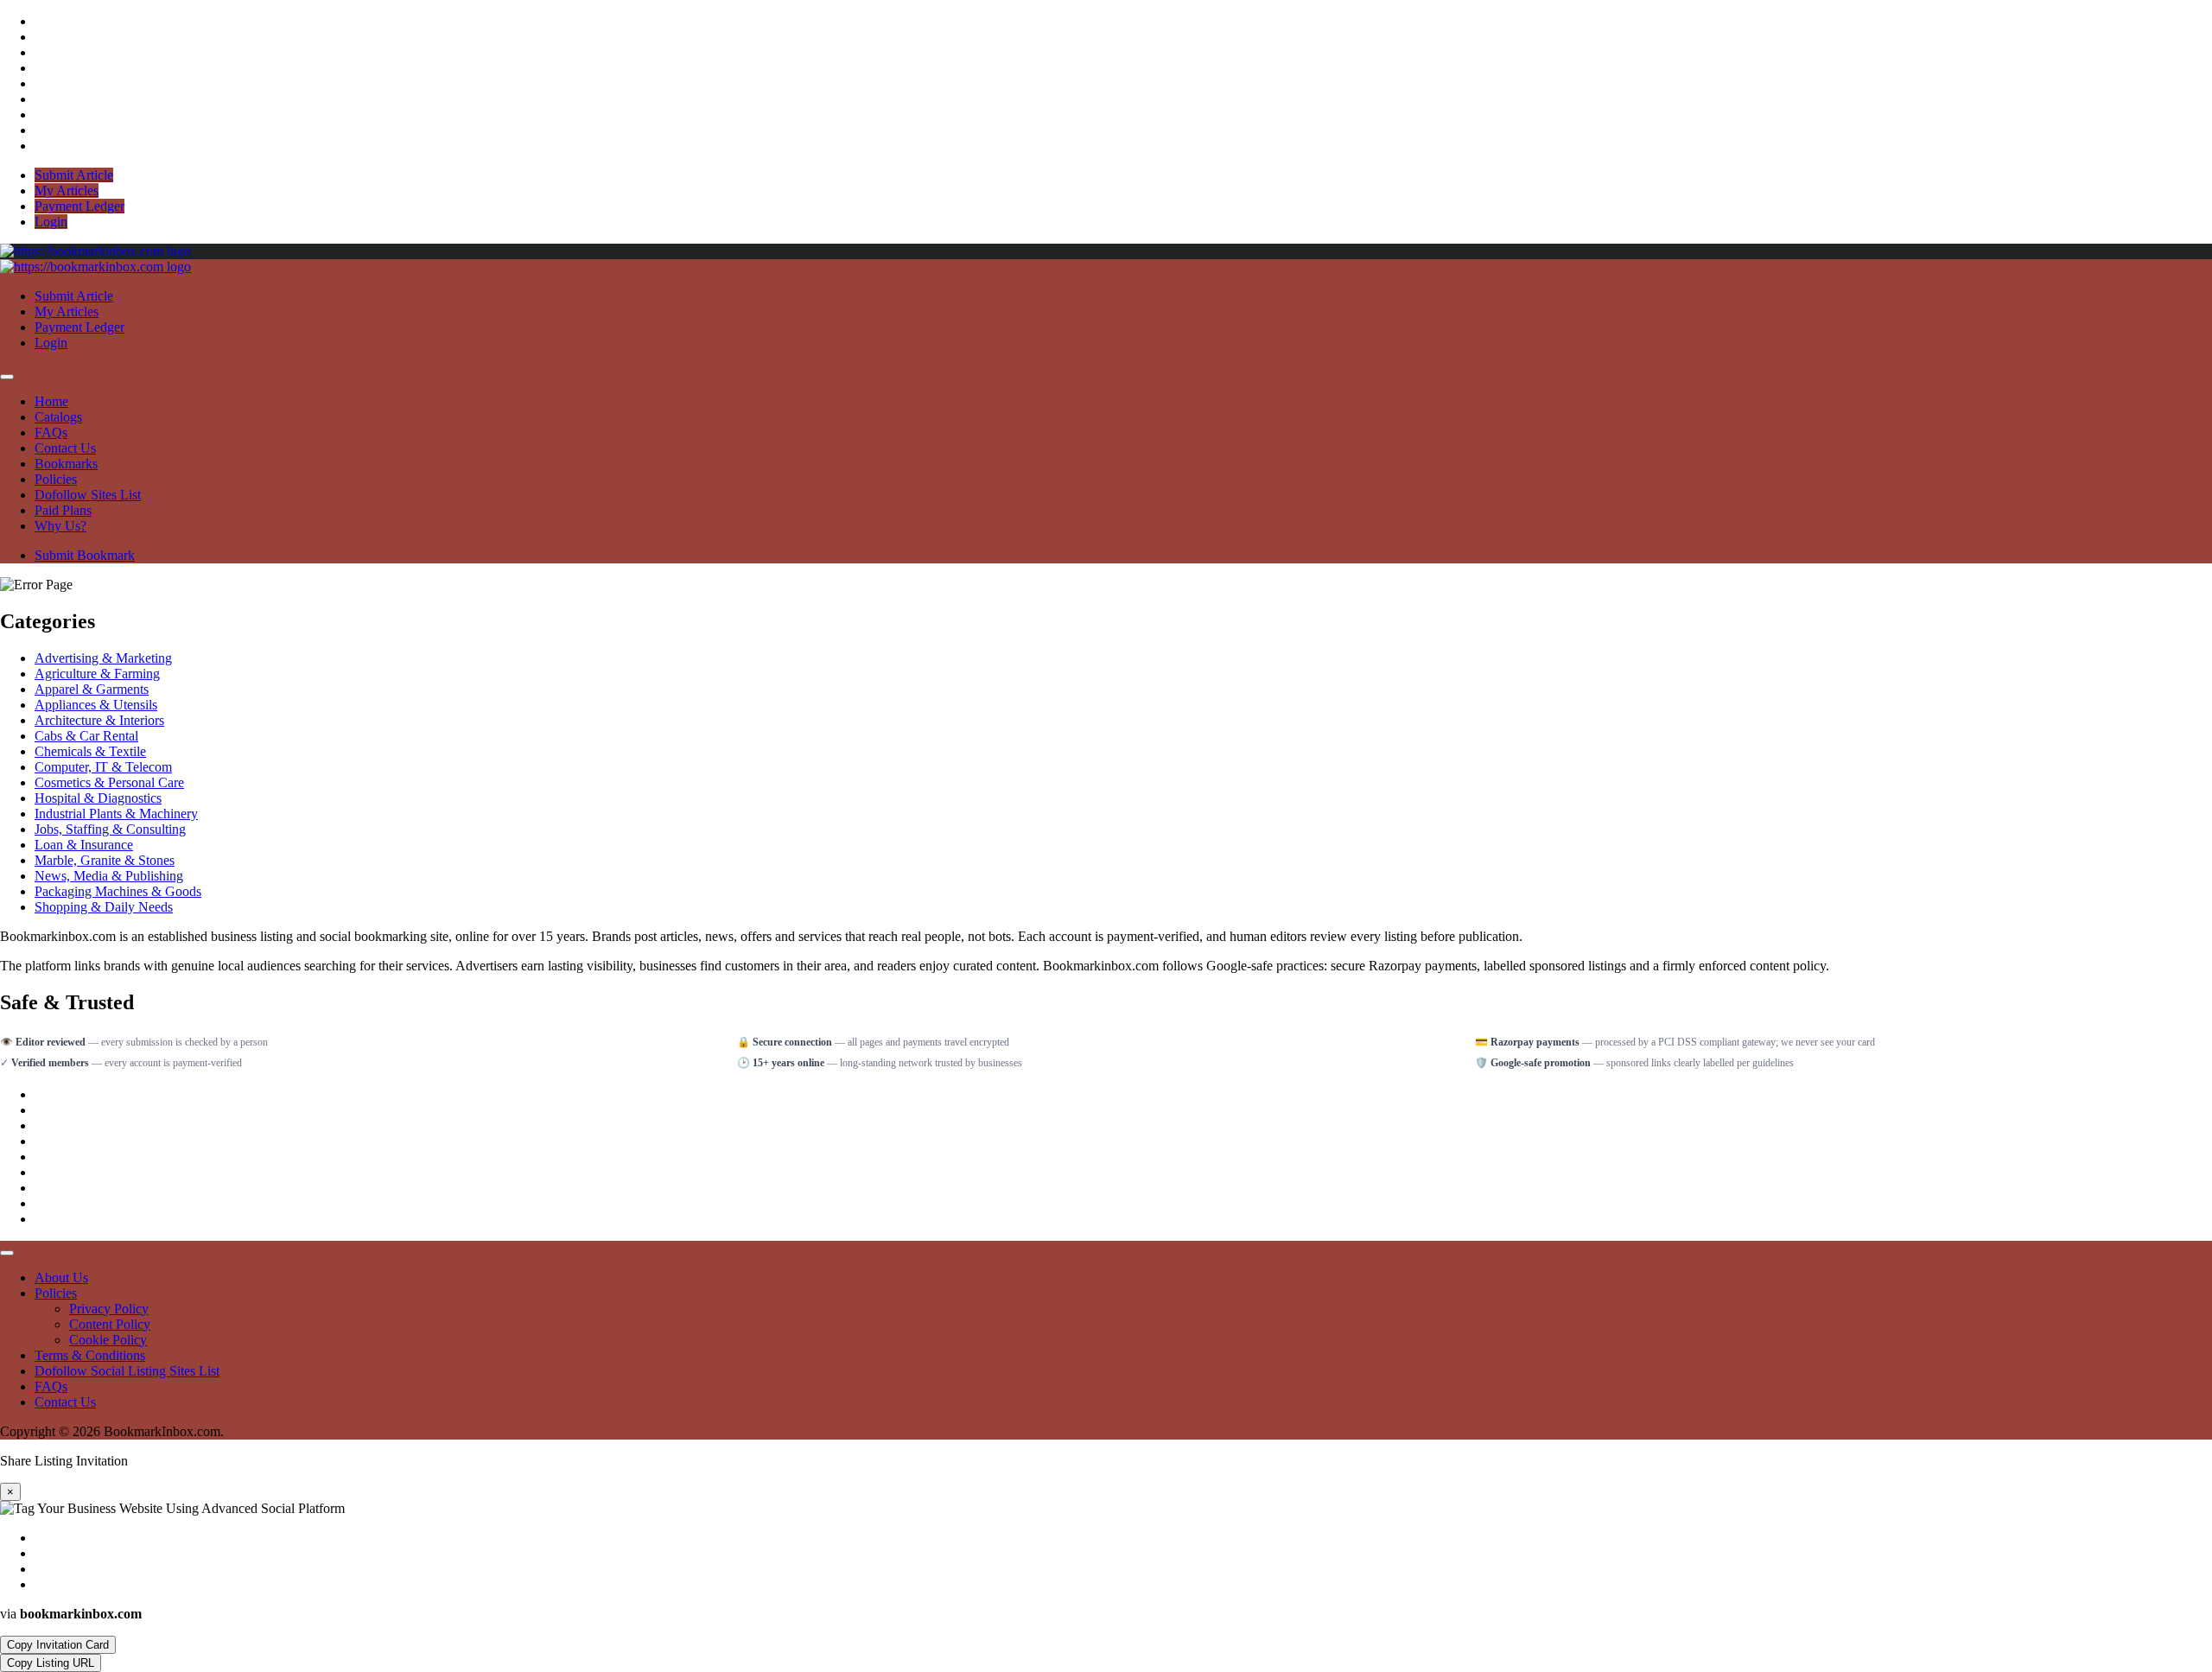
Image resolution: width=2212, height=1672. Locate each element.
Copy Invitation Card (58, 1645)
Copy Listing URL (51, 1663)
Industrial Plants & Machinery (116, 814)
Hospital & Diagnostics (98, 798)
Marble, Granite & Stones (105, 860)
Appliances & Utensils (96, 705)
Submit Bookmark (85, 555)
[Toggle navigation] (7, 377)
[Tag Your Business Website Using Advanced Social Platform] (95, 251)
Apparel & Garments (92, 689)
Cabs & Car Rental (86, 736)
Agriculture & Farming (97, 674)
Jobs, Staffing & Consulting (110, 829)
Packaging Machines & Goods (118, 891)
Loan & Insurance (84, 845)
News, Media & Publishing (109, 876)
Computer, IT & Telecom (103, 767)
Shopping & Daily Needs (104, 907)
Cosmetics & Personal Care (109, 782)
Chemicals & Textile (90, 751)
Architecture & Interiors (99, 720)
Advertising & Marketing (103, 658)
